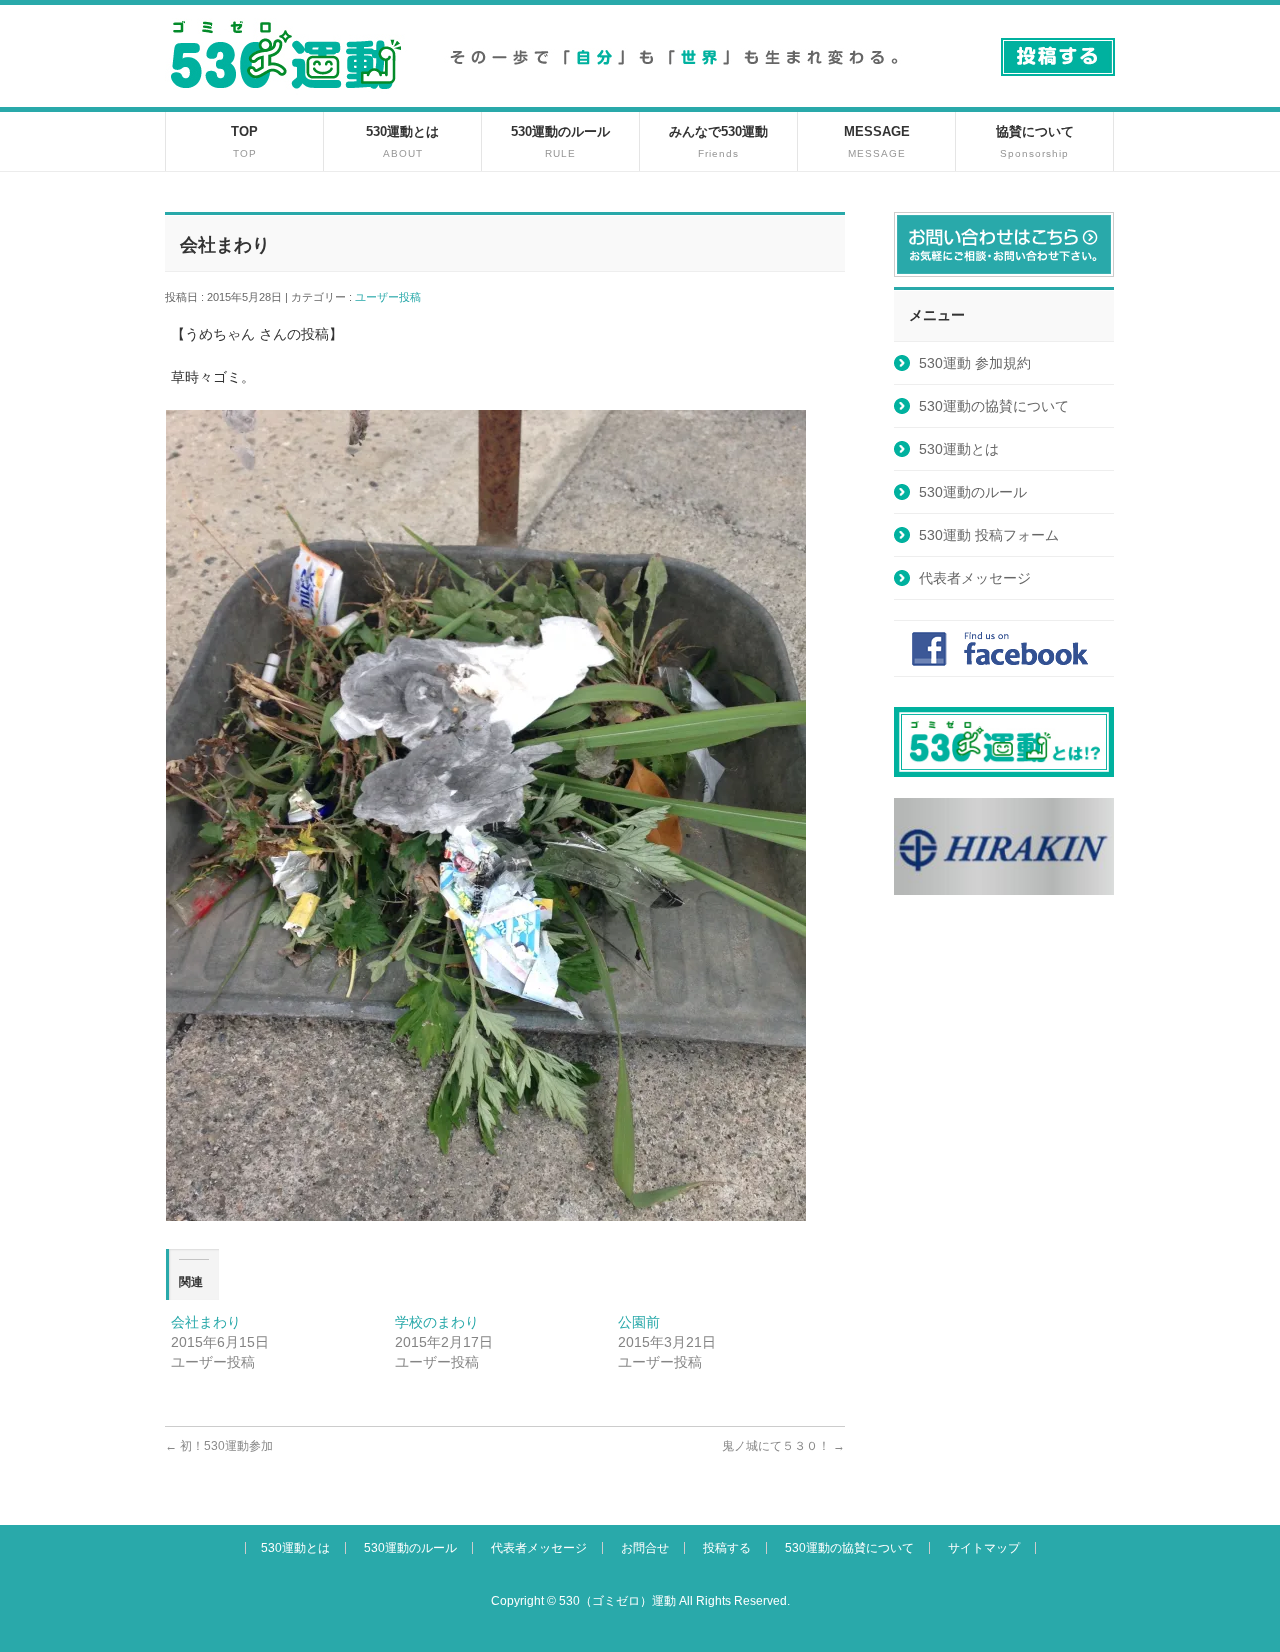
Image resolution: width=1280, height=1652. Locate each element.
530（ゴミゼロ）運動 (617, 1601)
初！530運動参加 (219, 1446)
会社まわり (206, 1322)
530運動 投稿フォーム (989, 535)
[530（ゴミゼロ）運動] (286, 96)
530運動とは (959, 449)
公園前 (639, 1322)
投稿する (727, 1548)
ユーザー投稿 (393, 297)
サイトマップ (984, 1548)
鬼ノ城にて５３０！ (783, 1446)
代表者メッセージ (975, 578)
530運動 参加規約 (975, 363)
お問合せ (645, 1548)
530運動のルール (973, 492)
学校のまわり (437, 1322)
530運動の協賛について (994, 406)
